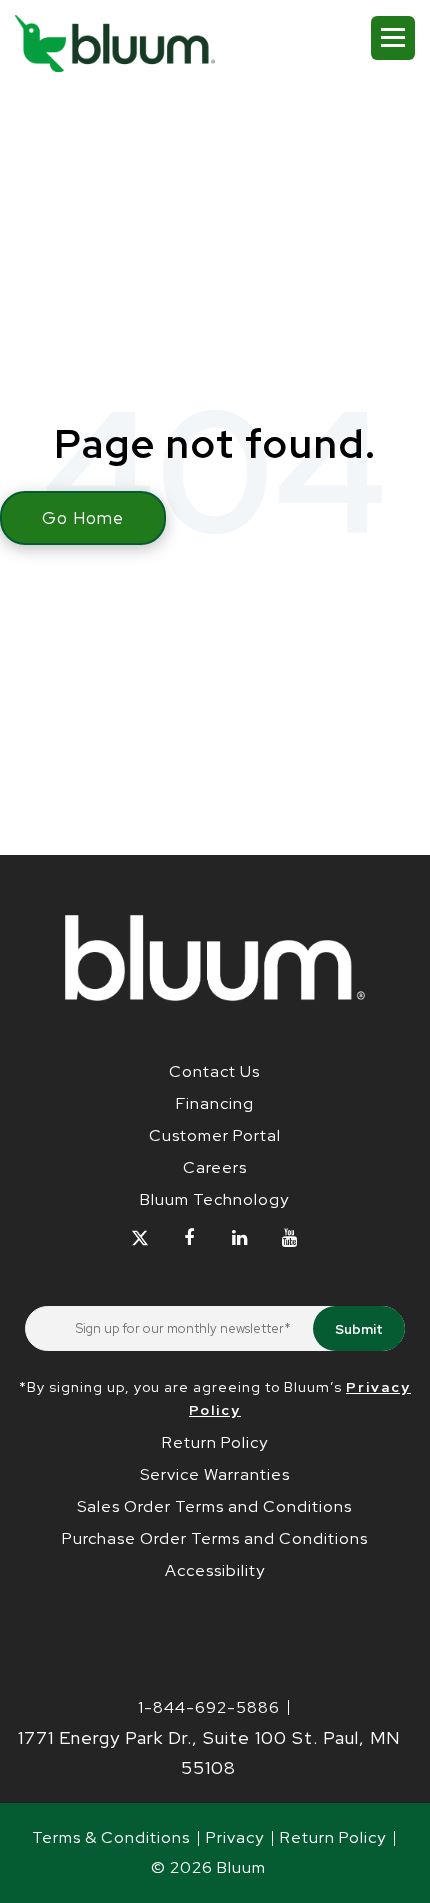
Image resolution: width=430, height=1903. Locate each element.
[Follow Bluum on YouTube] (289, 1238)
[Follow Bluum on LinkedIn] (239, 1238)
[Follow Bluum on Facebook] (189, 1238)
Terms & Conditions (111, 1837)
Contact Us (214, 1071)
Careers (215, 1167)
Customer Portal (215, 1135)
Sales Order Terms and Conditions (214, 1506)
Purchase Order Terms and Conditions (215, 1538)
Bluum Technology (214, 1199)
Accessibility (215, 1570)
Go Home (83, 518)
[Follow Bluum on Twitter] (139, 1238)
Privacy (235, 1837)
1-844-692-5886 (209, 1707)
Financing (215, 1103)
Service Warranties (215, 1474)
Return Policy (215, 1442)
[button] (393, 38)
